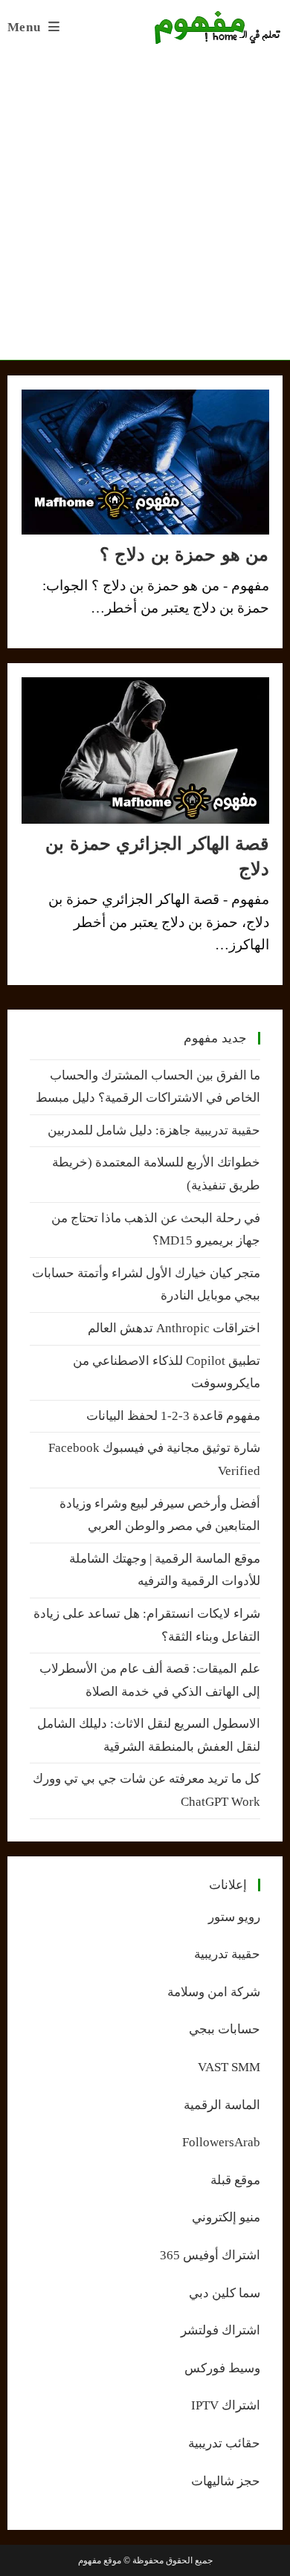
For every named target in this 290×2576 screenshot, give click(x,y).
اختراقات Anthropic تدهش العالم (174, 1328)
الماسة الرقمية (222, 2105)
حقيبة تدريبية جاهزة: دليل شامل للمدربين (154, 1130)
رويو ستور (234, 1917)
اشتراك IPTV (226, 2405)
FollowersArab (221, 2142)
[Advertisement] (145, 207)
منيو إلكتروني (226, 2217)
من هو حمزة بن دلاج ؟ (184, 554)
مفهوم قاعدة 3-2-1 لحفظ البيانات (173, 1416)
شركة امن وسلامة (214, 1992)
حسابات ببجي (225, 2029)
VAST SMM (229, 2067)
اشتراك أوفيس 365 (210, 2255)
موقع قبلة (235, 2180)
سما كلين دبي (225, 2293)
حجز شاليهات (226, 2481)
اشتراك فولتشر (220, 2330)
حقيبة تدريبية (227, 1954)
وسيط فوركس (222, 2368)
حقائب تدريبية (224, 2443)
